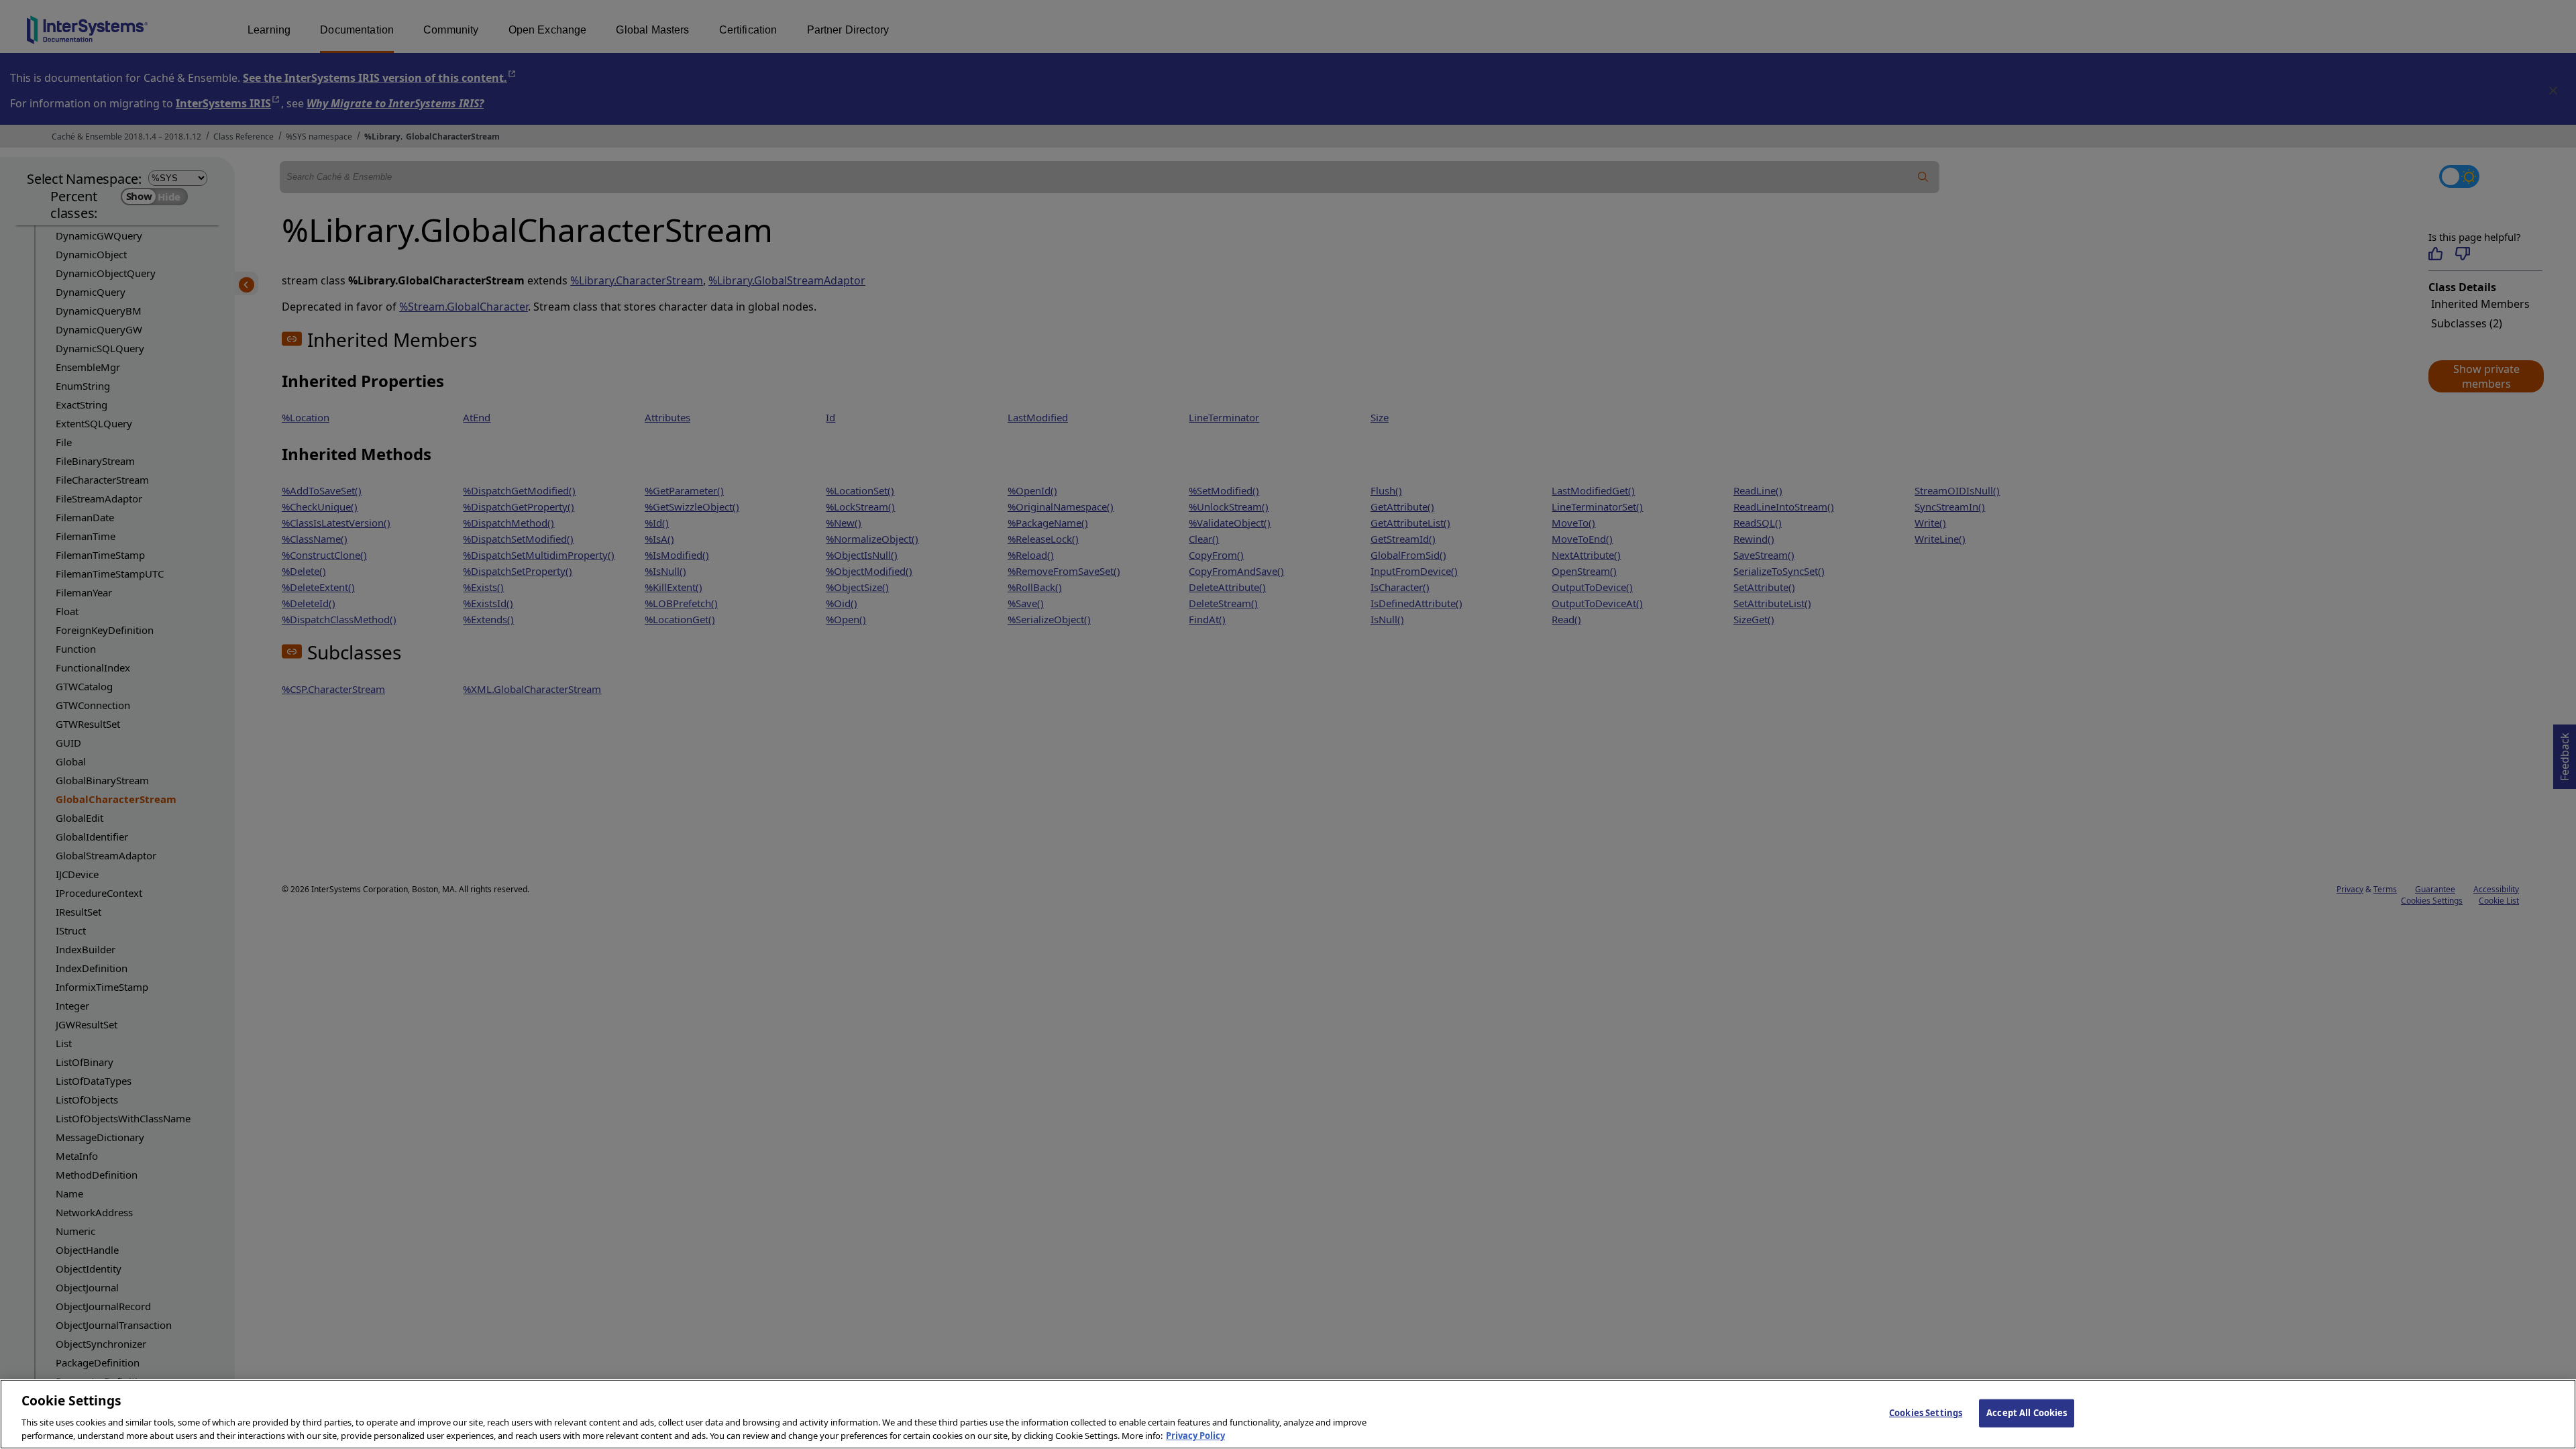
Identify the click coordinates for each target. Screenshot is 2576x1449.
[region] (1288, 1414)
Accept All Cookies (2027, 1413)
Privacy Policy (1195, 1435)
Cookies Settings (1926, 1413)
